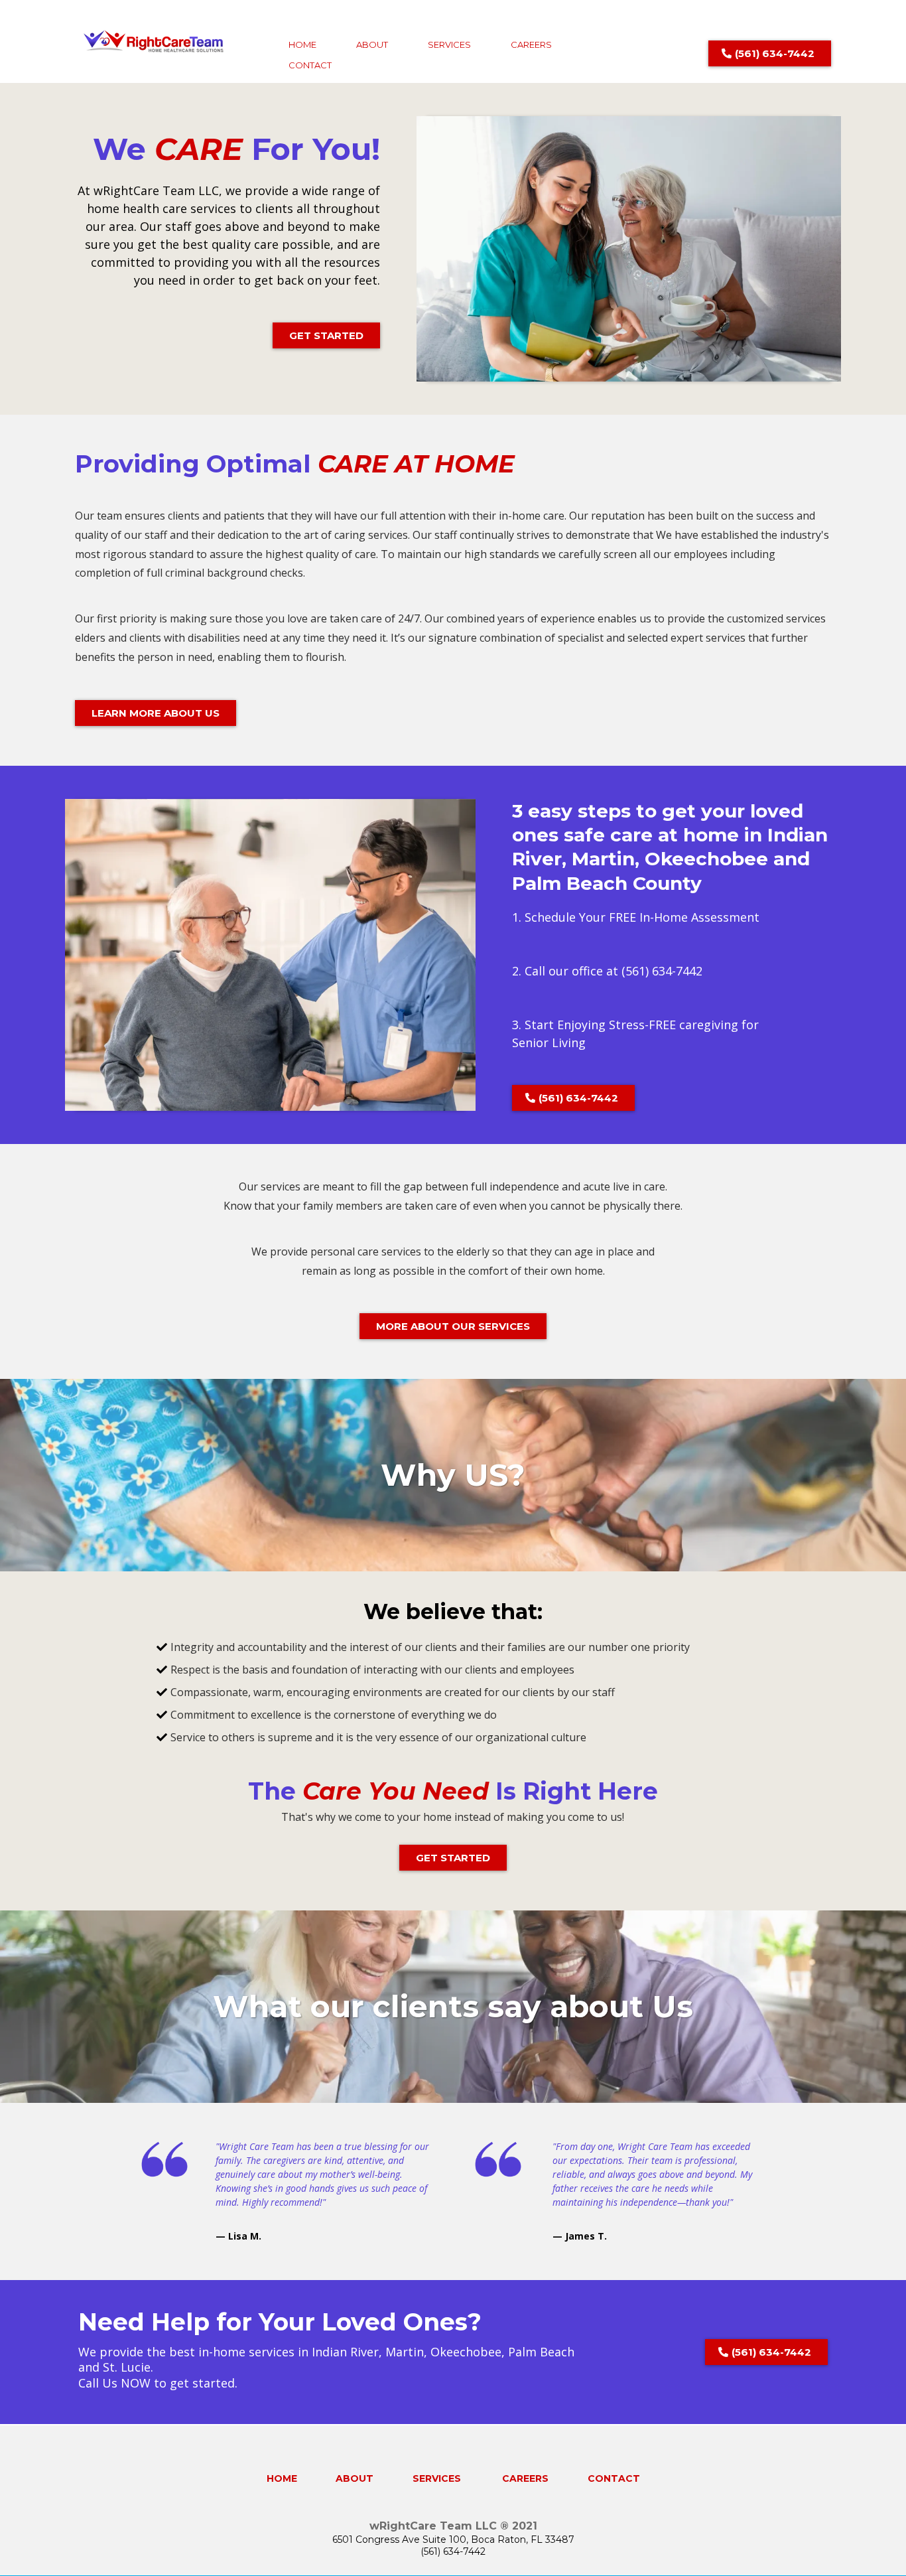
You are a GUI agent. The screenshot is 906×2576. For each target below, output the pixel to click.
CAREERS (531, 44)
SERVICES (449, 44)
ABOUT (372, 44)
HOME (302, 44)
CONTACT (310, 65)
